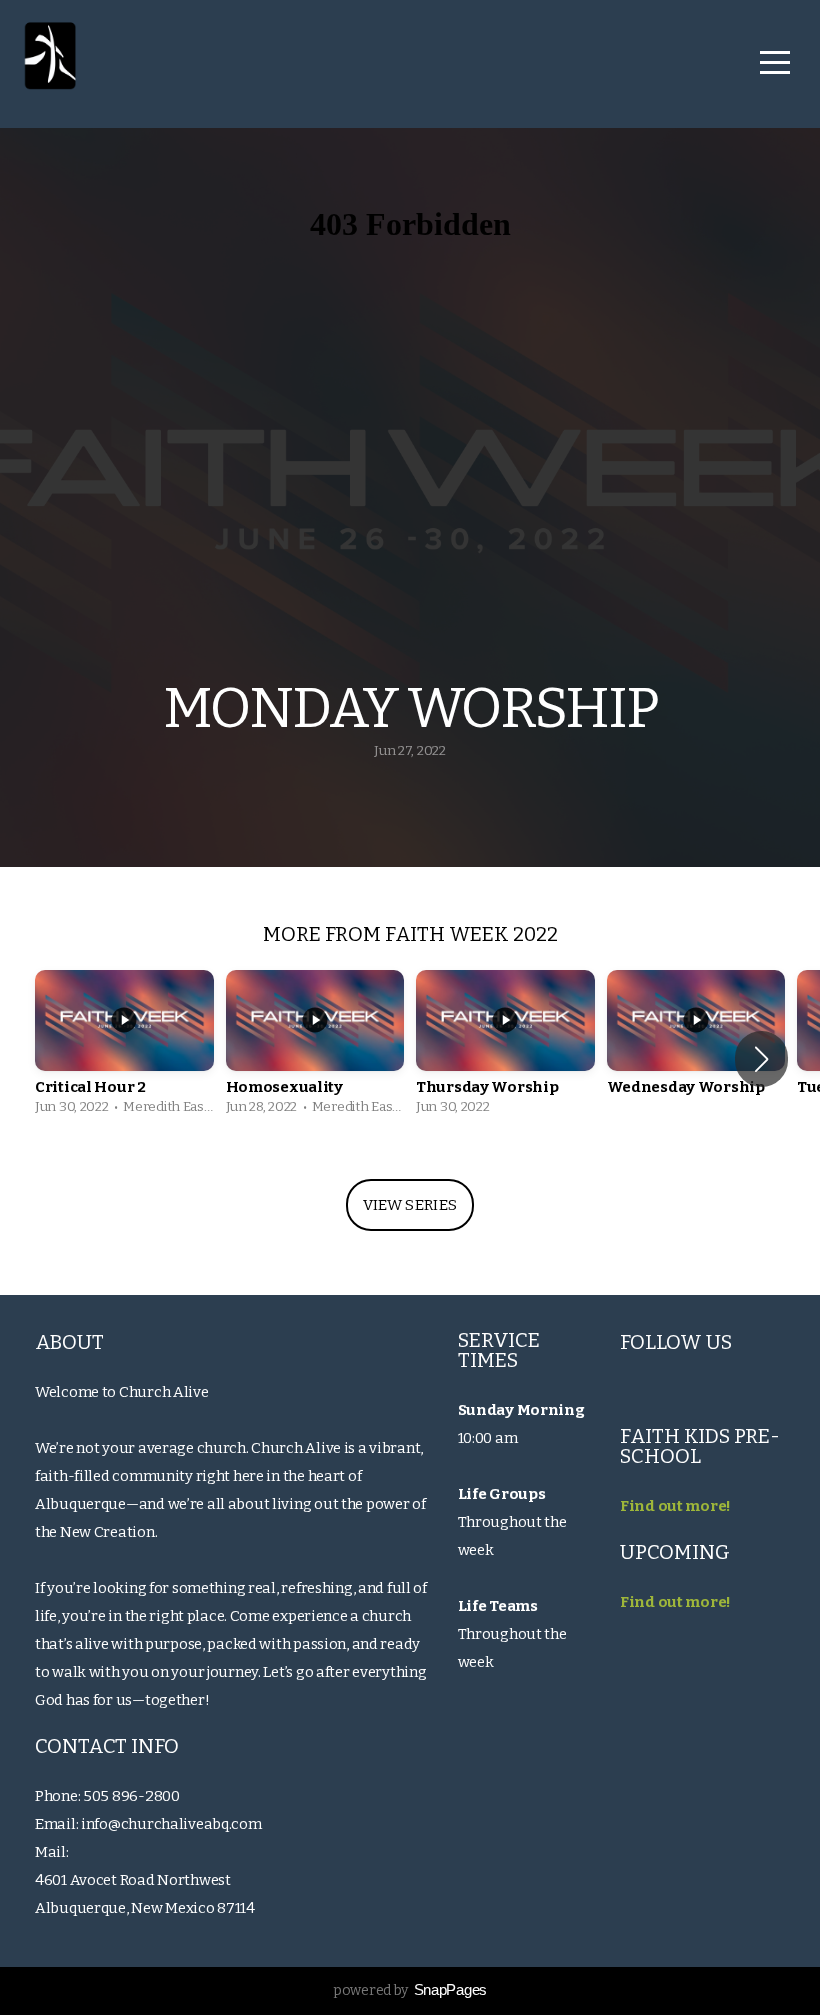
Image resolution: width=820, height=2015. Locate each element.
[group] (124, 1048)
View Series (410, 1205)
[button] (761, 1059)
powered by (410, 1990)
